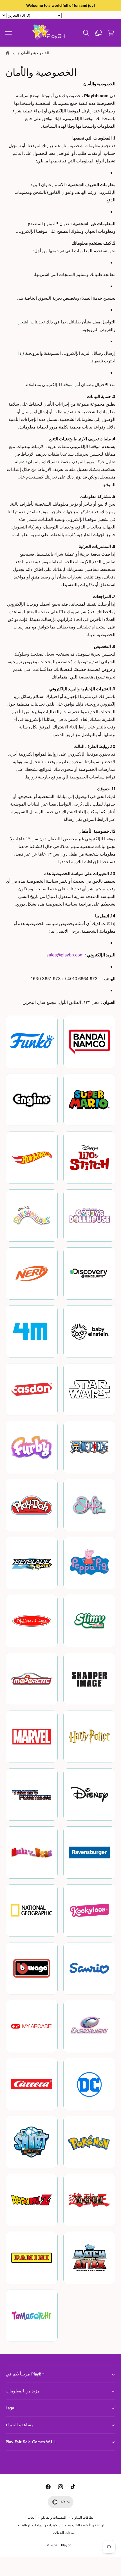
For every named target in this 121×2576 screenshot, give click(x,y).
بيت (14, 53)
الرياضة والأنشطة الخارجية (87, 2525)
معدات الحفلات (63, 2533)
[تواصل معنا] (98, 33)
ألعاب (32, 2518)
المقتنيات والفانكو (54, 2518)
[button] (8, 33)
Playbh (66, 2545)
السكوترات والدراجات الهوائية (42, 2525)
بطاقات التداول (83, 2518)
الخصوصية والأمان (35, 53)
